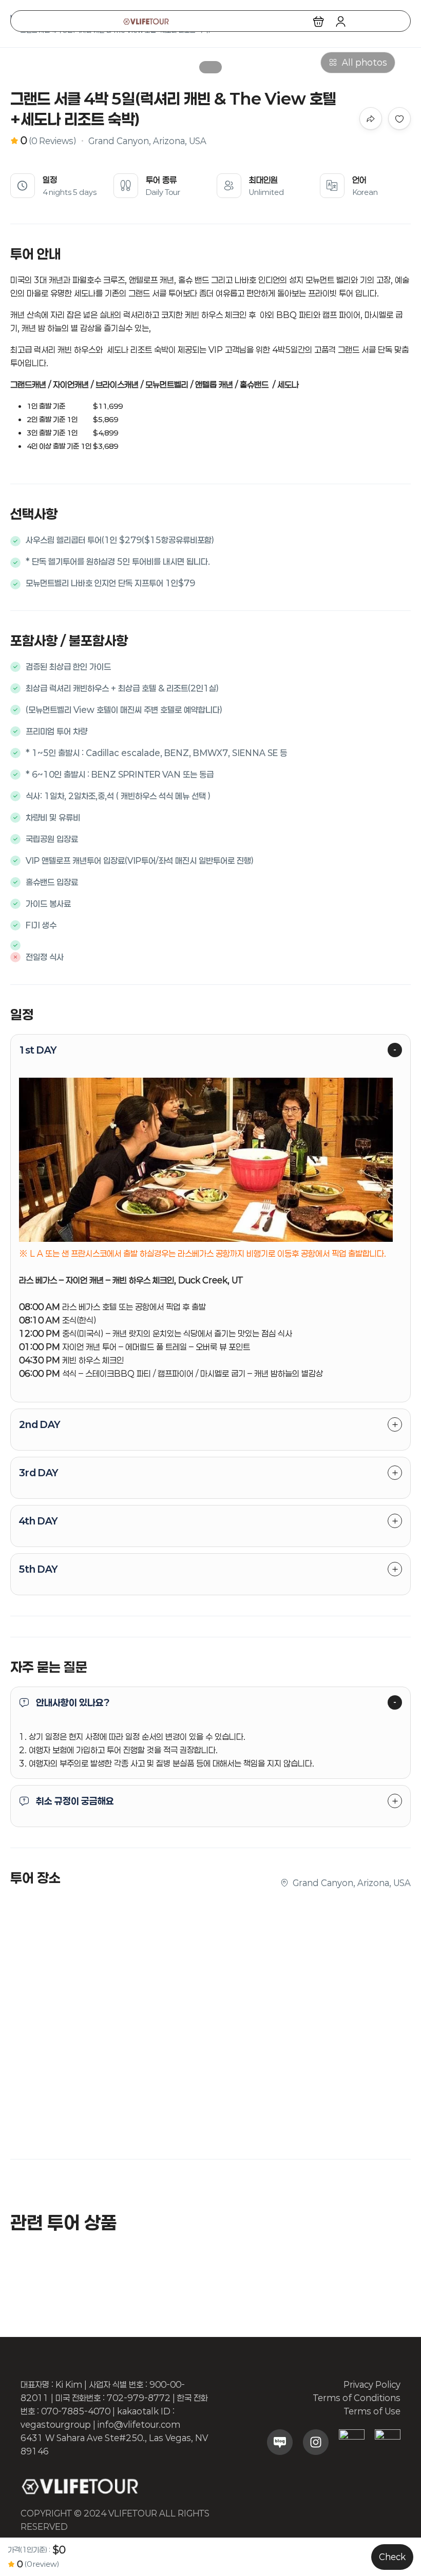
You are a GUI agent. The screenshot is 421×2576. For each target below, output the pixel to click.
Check (392, 2557)
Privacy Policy (372, 2384)
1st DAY (38, 1050)
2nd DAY (40, 1424)
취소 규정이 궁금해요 (75, 1801)
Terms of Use (372, 2411)
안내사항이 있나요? (73, 1702)
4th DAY (38, 1521)
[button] (319, 21)
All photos (365, 62)
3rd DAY (39, 1473)
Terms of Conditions (357, 2398)
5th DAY (38, 1569)
